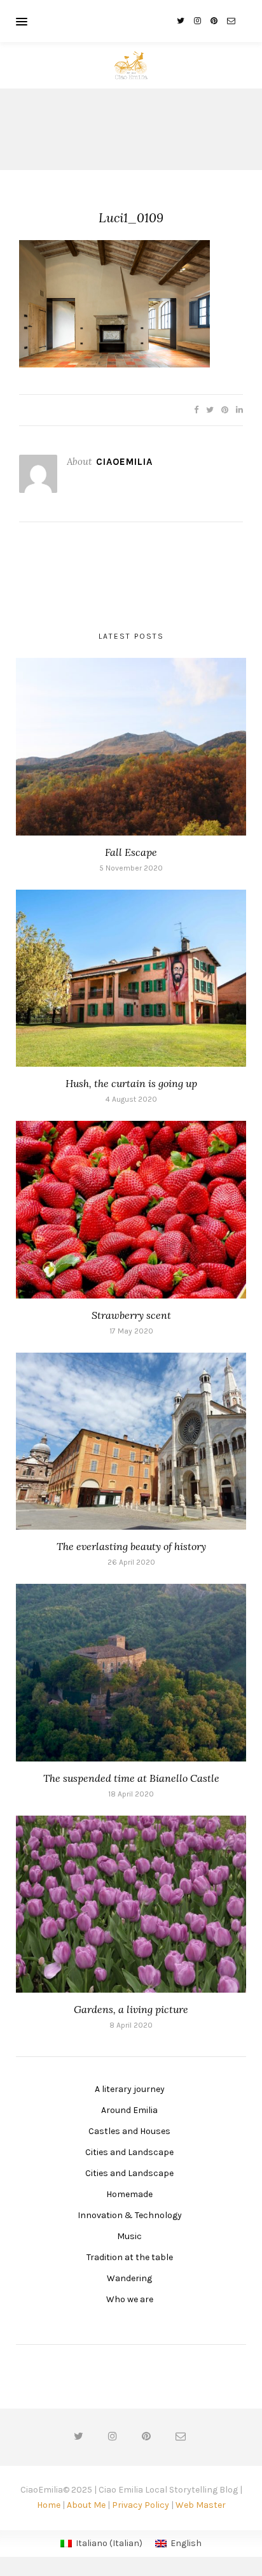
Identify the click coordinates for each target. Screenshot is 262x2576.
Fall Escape (131, 852)
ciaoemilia (124, 462)
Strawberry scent (131, 1315)
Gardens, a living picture (131, 2009)
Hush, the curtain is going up (131, 1083)
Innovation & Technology (130, 2215)
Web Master (201, 2505)
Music (129, 2236)
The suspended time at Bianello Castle (131, 1778)
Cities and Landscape (129, 2152)
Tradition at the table (130, 2257)
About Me (86, 2505)
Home (49, 2505)
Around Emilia (129, 2110)
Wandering (129, 2278)
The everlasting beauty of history (131, 1546)
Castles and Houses (129, 2131)
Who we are (130, 2299)
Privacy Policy (141, 2505)
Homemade (129, 2194)
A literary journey (130, 2089)
